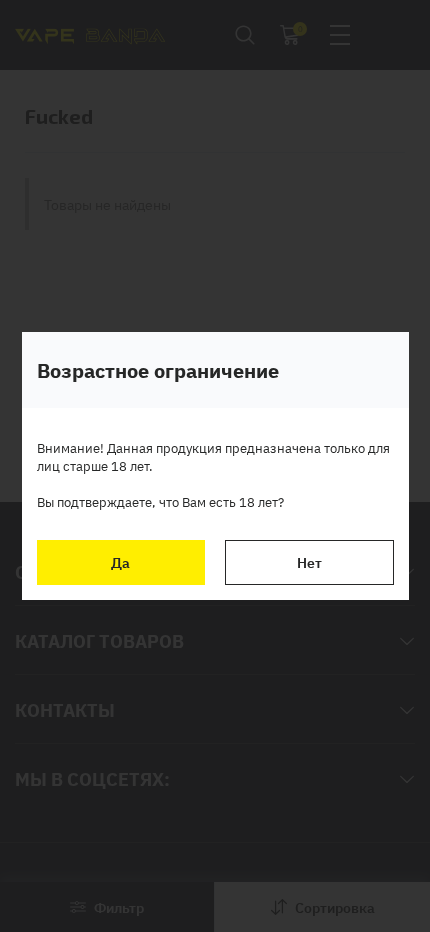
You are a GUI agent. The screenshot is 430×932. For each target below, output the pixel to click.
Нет (309, 562)
